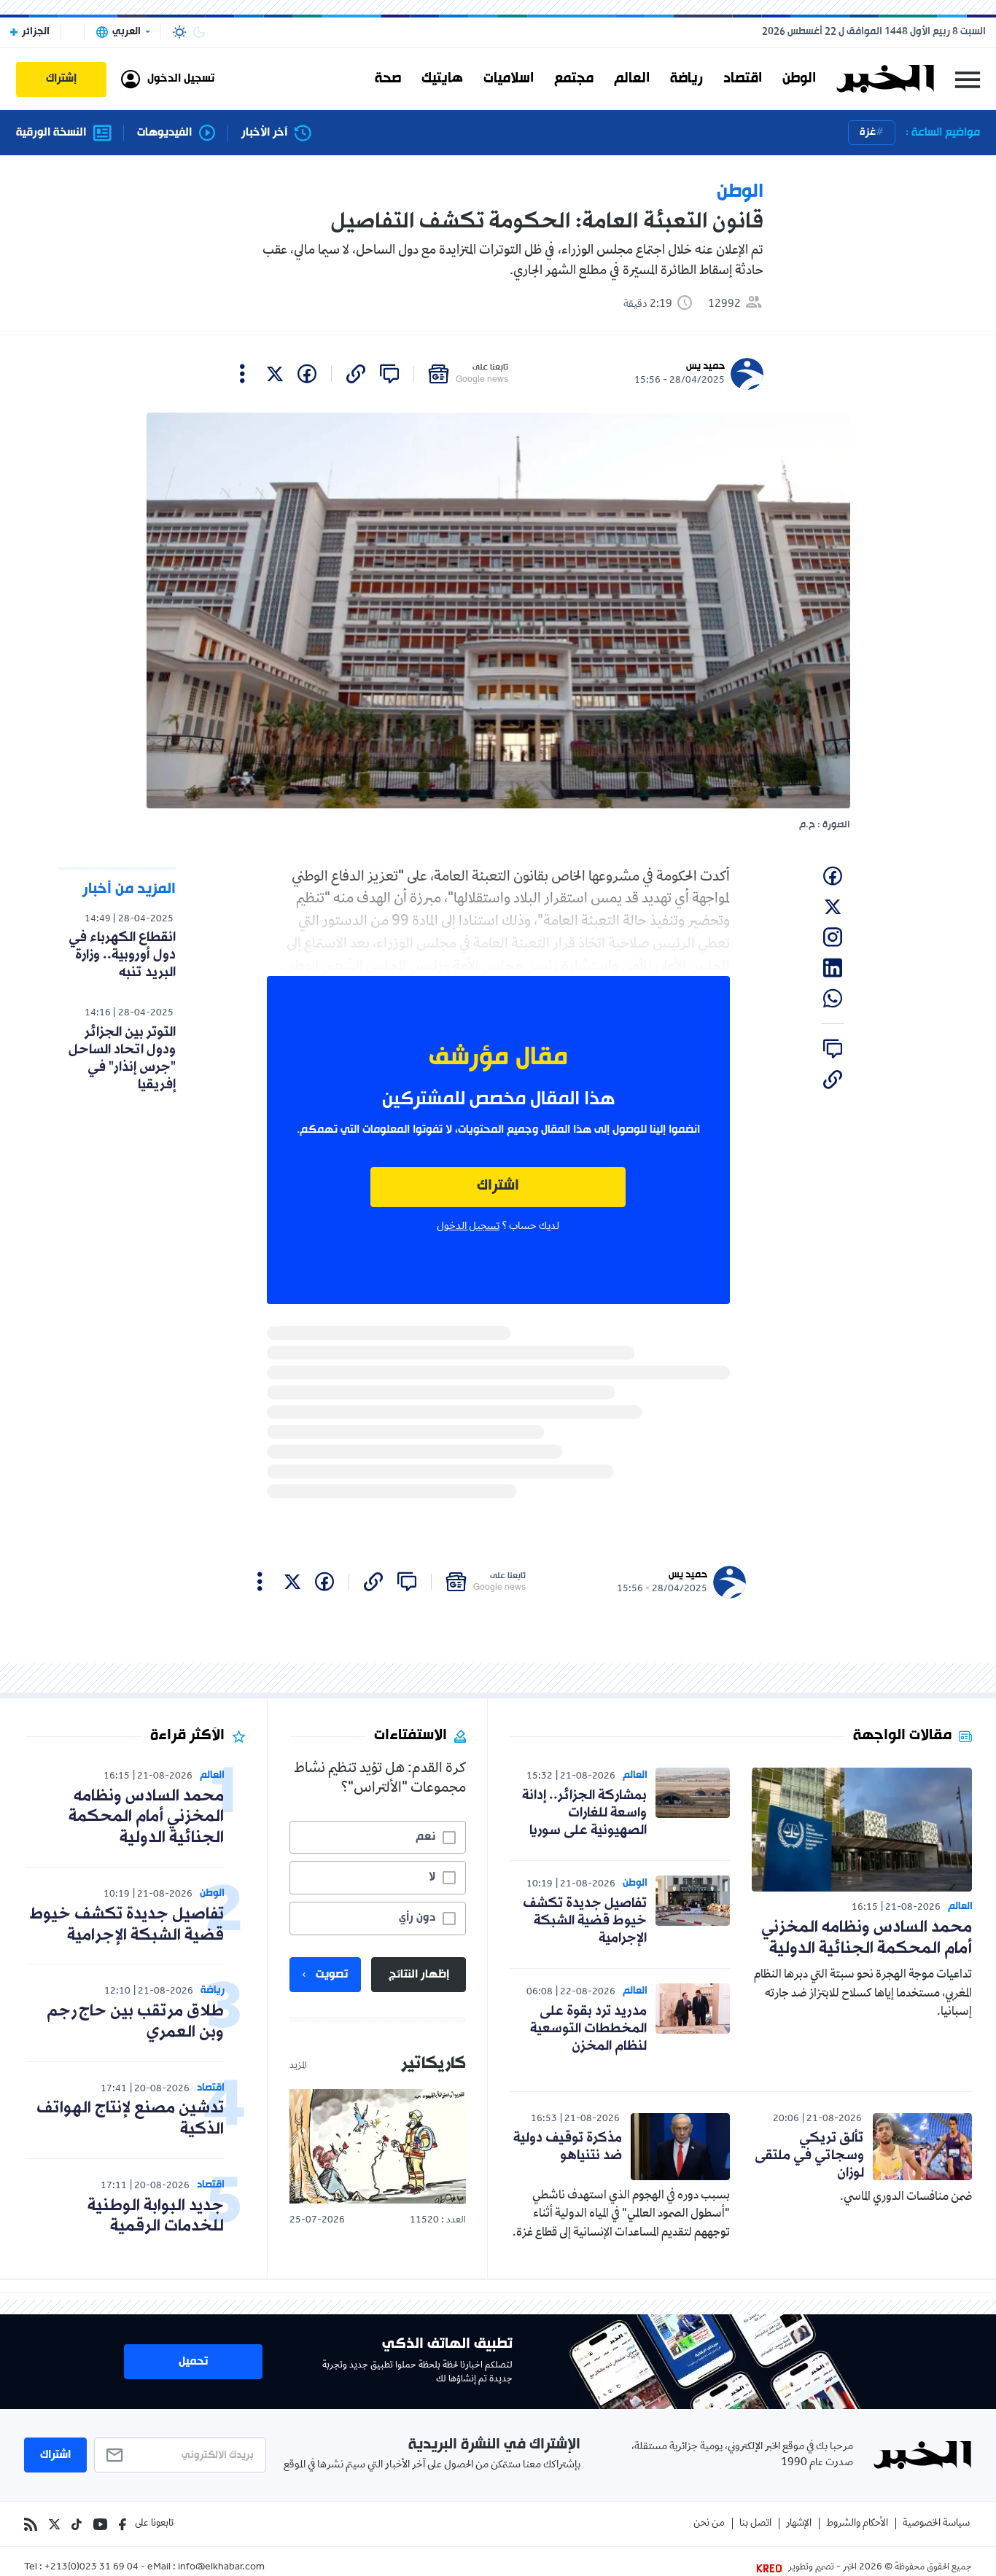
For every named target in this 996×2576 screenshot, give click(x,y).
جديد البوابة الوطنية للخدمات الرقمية (156, 2217)
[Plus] (242, 374)
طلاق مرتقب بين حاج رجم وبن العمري (135, 2022)
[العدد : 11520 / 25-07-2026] (378, 2146)
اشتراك (498, 1186)
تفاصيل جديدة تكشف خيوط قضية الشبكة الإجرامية (585, 1921)
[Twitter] (54, 2524)
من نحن (709, 2524)
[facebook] (307, 374)
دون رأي (417, 1918)
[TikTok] (77, 2524)
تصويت (332, 1975)
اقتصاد (743, 79)
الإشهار (799, 2524)
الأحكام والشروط (857, 2524)
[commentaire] (389, 374)
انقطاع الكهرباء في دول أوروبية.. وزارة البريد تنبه (122, 955)
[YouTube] (100, 2524)
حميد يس (705, 366)
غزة (868, 132)
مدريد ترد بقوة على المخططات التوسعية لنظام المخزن (588, 2029)
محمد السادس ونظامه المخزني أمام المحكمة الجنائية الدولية (867, 1938)
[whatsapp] (833, 999)
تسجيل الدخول (468, 1227)
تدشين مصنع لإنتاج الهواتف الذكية (130, 2119)
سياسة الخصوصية (936, 2524)
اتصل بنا (755, 2524)
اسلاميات (509, 79)
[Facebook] (122, 2524)
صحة (388, 79)
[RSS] (31, 2524)
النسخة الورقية (51, 133)
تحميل (193, 2362)
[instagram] (833, 937)
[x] (275, 374)
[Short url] (356, 374)
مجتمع (574, 79)
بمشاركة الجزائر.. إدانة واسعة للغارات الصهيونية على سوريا (584, 1813)
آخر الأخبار (264, 133)
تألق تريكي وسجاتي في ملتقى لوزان (809, 2155)
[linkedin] (833, 968)
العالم (632, 79)
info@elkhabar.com (221, 2568)
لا (432, 1877)
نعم (425, 1837)
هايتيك (442, 79)
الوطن (799, 79)
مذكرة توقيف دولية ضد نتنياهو (568, 2147)
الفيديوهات (164, 133)
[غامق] (199, 32)
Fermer (968, 79)
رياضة (686, 79)
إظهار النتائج (419, 1975)
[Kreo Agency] (771, 2568)
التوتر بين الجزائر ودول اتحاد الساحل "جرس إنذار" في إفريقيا (122, 1058)
